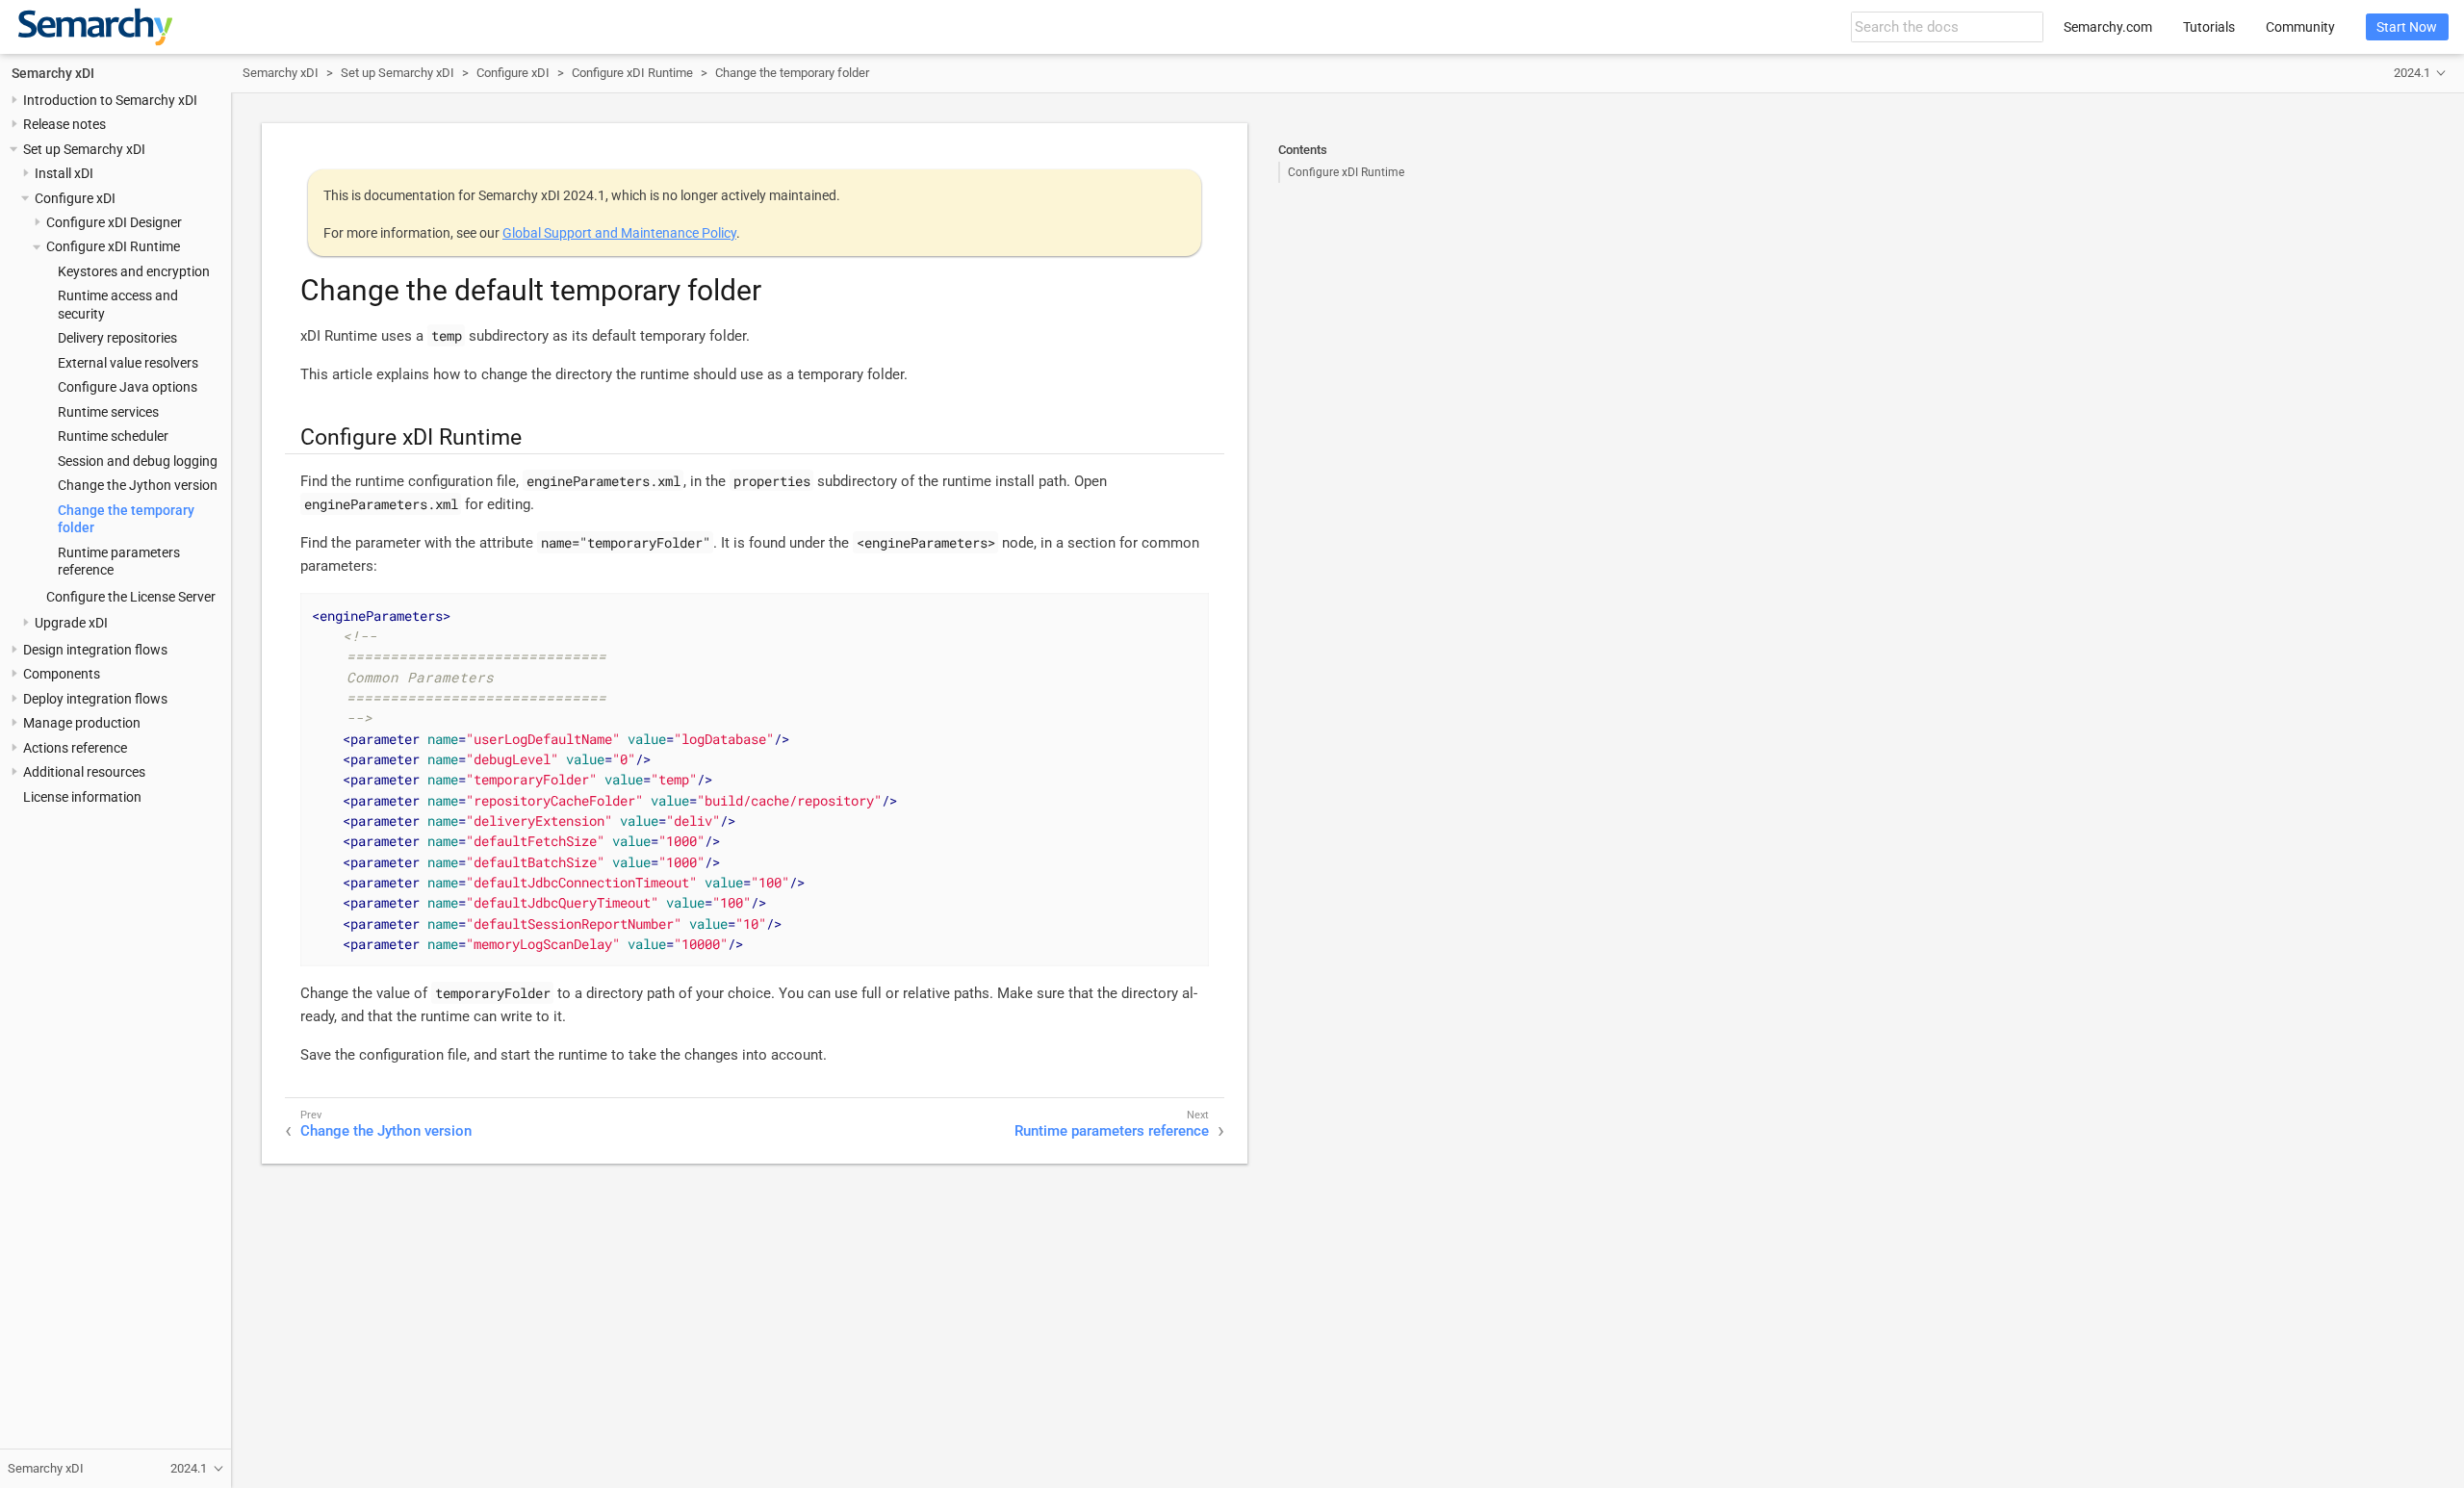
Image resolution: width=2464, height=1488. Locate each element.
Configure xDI (75, 198)
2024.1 (2412, 73)
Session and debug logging (138, 461)
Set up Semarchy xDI (84, 149)
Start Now (2407, 27)
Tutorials (2209, 27)
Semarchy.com (2108, 27)
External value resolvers (128, 363)
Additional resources (84, 772)
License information (82, 797)
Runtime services (108, 412)
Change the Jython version (138, 485)
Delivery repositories (117, 338)
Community (2300, 27)
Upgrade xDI (71, 623)
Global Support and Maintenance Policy (619, 233)
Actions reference (75, 748)
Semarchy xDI (53, 73)
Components (62, 674)
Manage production (82, 723)
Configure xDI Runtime (113, 246)
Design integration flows (95, 650)
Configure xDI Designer (114, 222)
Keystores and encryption (134, 271)
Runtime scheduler (113, 436)
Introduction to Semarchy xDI (110, 100)
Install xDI (64, 173)
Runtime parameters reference (1112, 1131)
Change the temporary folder (792, 73)
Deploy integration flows (95, 699)
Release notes (64, 124)
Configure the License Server (131, 597)
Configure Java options (128, 387)
